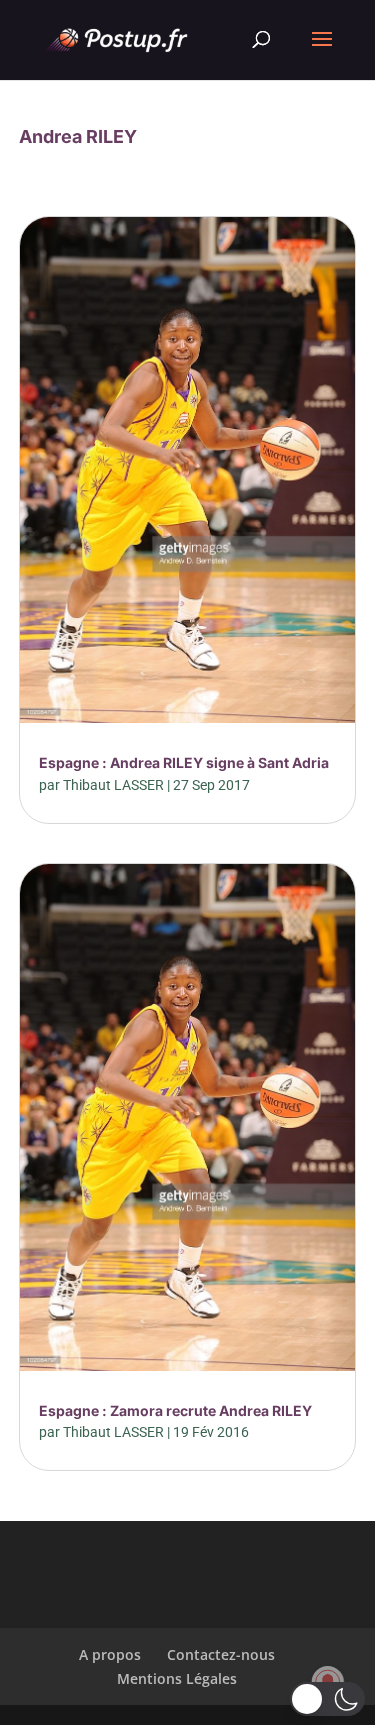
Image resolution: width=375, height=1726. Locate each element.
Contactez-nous (221, 1654)
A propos (110, 1654)
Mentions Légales (177, 1678)
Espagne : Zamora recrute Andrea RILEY (175, 1410)
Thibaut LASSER (113, 785)
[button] (327, 1699)
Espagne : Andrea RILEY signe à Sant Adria (184, 762)
